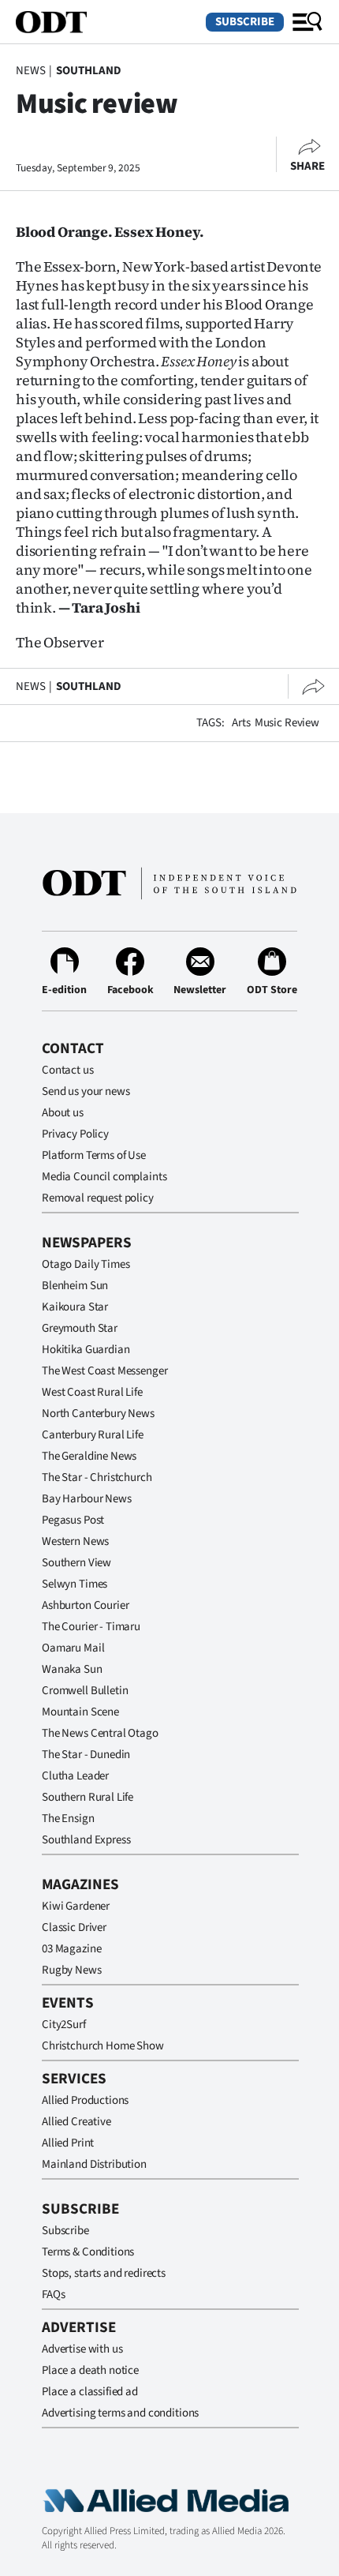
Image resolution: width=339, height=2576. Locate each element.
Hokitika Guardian (86, 1350)
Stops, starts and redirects (104, 2273)
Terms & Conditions (88, 2252)
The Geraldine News (89, 1456)
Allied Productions (85, 2100)
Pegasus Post (73, 1520)
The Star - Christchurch (97, 1477)
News (30, 71)
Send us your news (86, 1091)
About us (63, 1113)
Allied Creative (76, 2122)
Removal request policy (98, 1198)
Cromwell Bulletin (85, 1691)
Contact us (68, 1070)
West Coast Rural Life (92, 1392)
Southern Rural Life (88, 1797)
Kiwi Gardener (76, 1906)
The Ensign (68, 1819)
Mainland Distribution (94, 2164)
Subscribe (245, 22)
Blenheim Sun (75, 1286)
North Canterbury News (98, 1414)
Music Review (287, 723)
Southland (89, 71)
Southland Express (86, 1840)
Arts (241, 723)
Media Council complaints (104, 1177)
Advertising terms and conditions (120, 2413)
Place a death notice (90, 2370)
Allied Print (68, 2143)
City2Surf (64, 2025)
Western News (75, 1541)
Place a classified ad (90, 2392)
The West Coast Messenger (104, 1371)
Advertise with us (82, 2349)
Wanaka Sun (72, 1669)
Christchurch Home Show (103, 2046)
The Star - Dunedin (86, 1755)
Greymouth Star (80, 1328)
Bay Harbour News (87, 1499)
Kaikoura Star (75, 1307)
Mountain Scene (80, 1712)
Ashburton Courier (85, 1605)
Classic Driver (74, 1927)
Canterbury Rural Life (93, 1435)
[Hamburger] (307, 22)
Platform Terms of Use (94, 1155)
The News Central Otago (100, 1733)
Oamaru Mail (73, 1648)
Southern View (76, 1563)
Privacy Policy (75, 1134)
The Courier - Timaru (91, 1627)
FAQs (53, 2295)
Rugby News (72, 1970)
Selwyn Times (75, 1584)
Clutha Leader (75, 1776)
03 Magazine (71, 1949)
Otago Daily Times (86, 1264)
